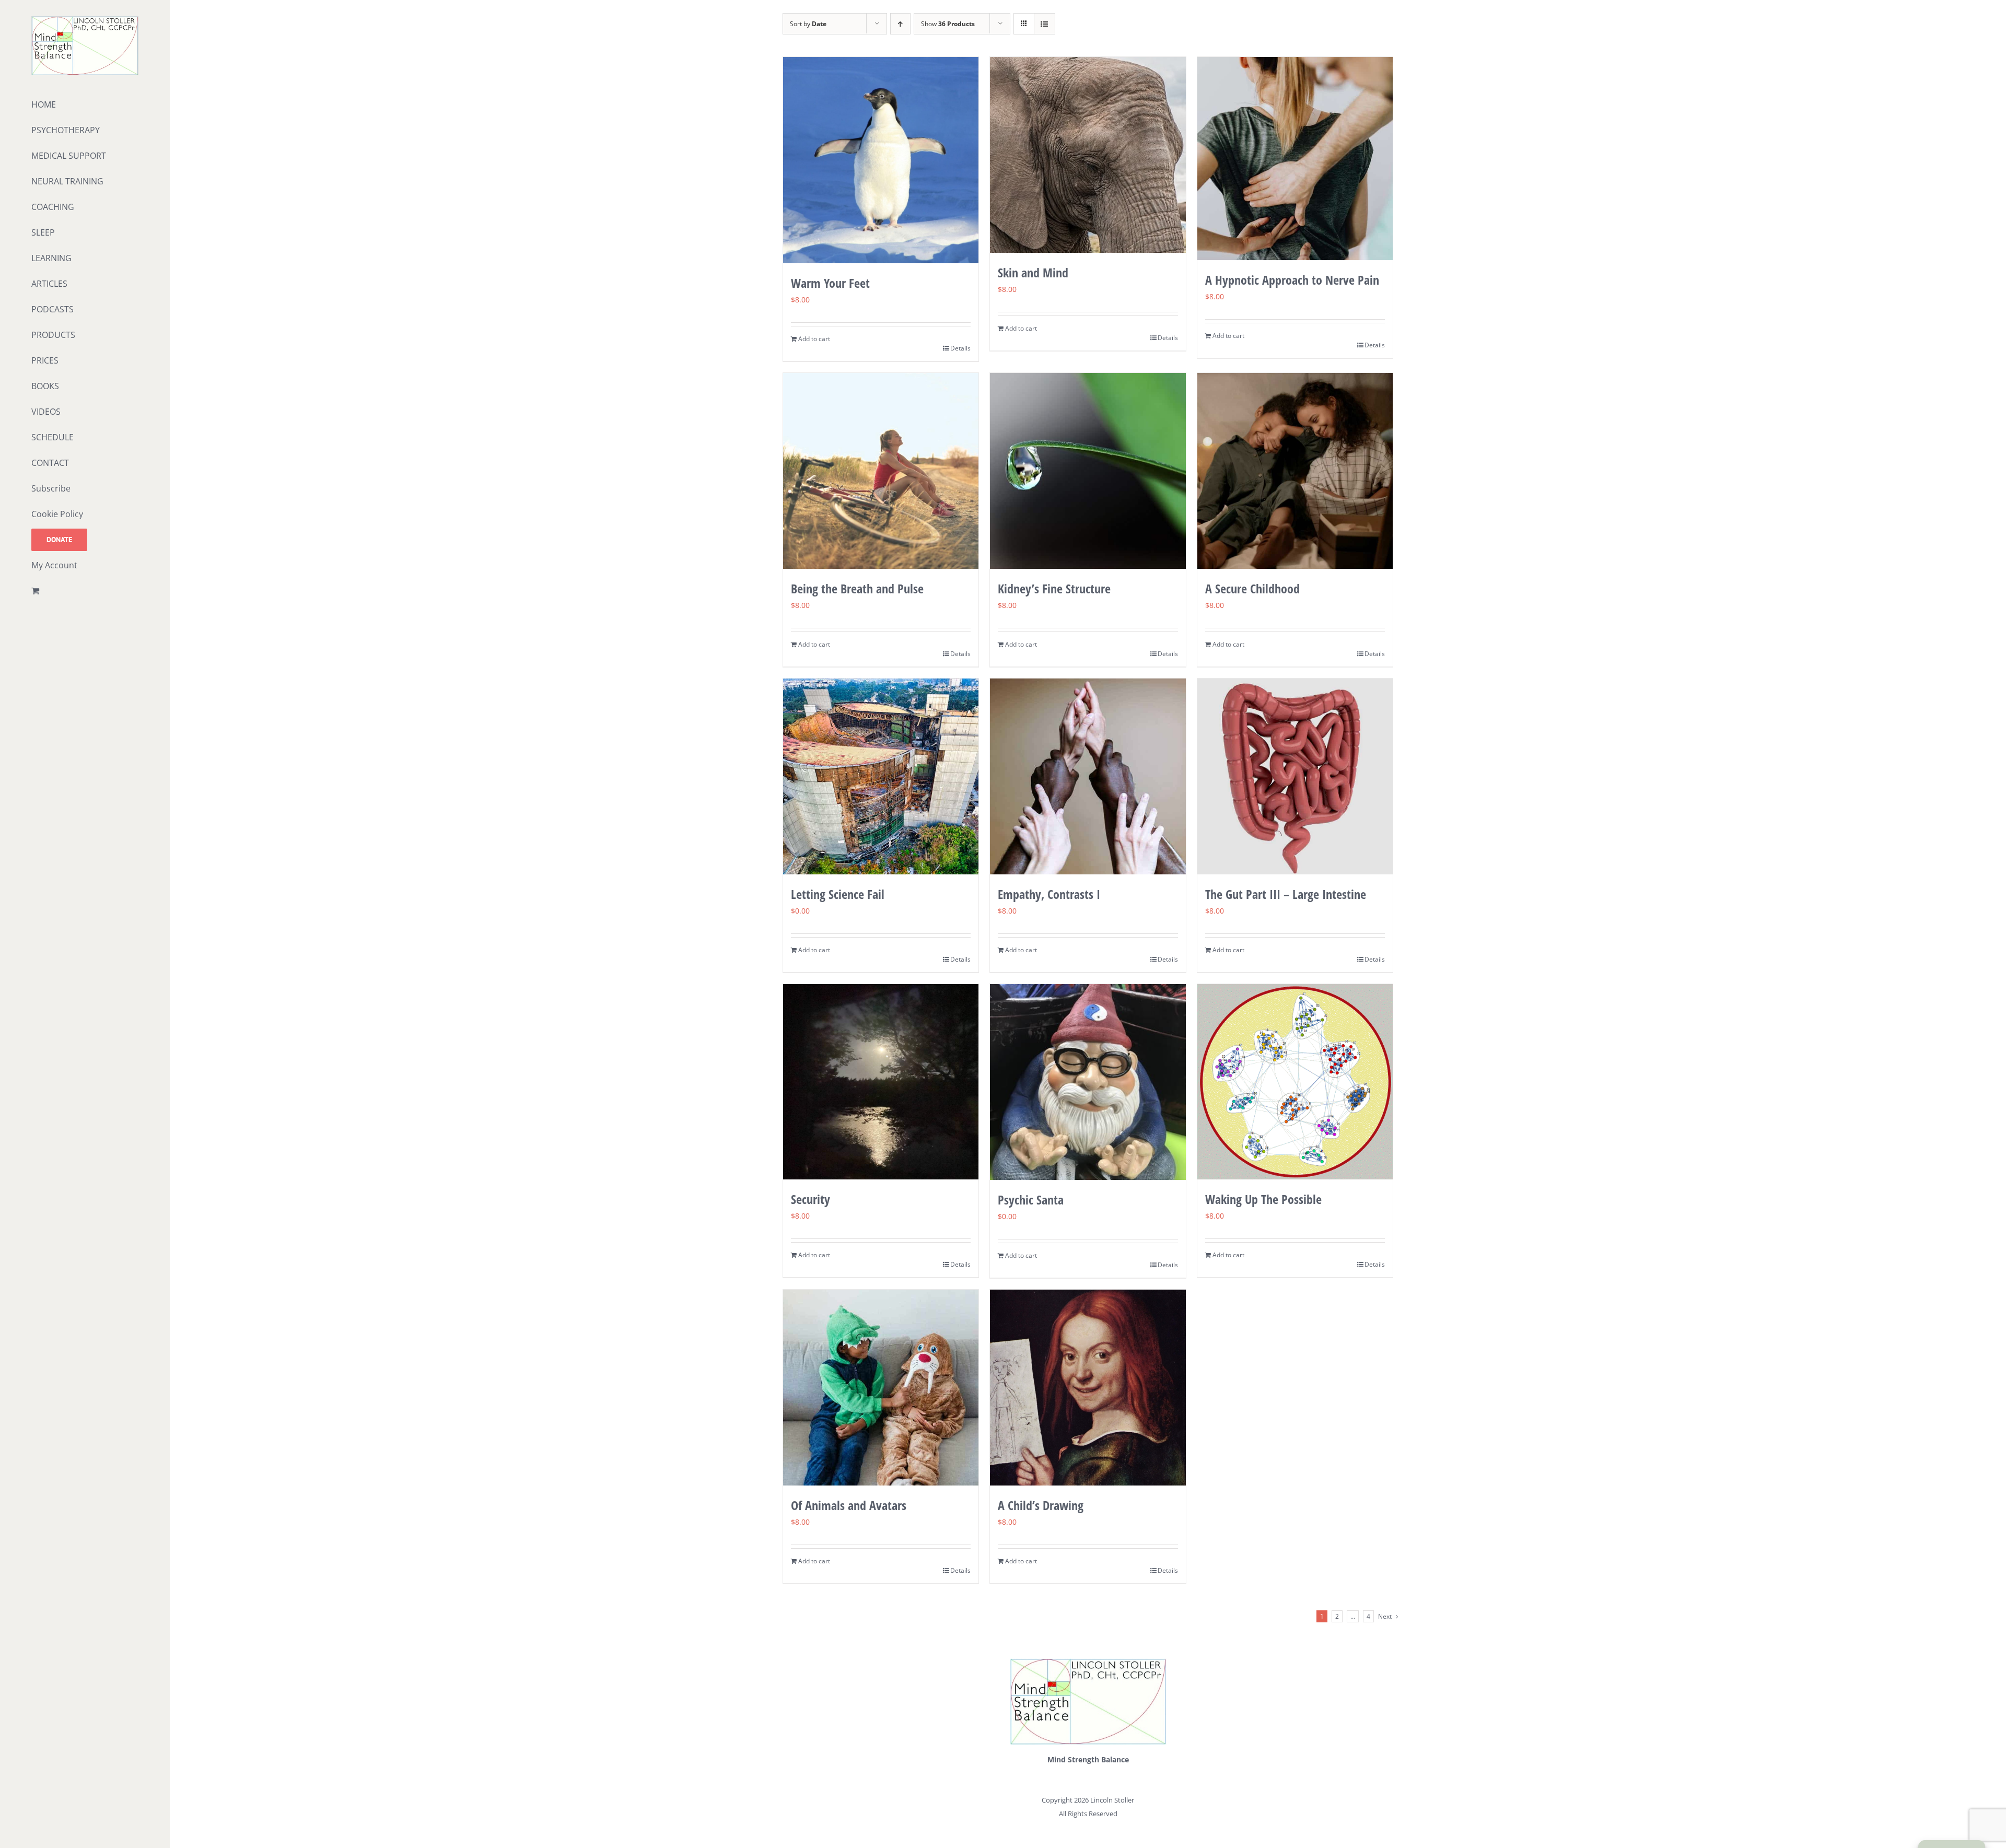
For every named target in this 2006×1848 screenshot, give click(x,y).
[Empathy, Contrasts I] (1088, 776)
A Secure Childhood (1252, 588)
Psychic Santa (1031, 1200)
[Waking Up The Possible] (1295, 1082)
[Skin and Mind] (1088, 155)
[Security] (881, 1082)
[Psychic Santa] (1088, 1082)
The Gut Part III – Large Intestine (1286, 894)
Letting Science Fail (838, 894)
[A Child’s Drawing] (1088, 1388)
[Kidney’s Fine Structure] (1088, 471)
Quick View (880, 244)
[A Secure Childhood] (1295, 471)
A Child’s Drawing (1041, 1505)
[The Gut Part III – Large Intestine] (1295, 776)
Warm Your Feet (830, 283)
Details (960, 348)
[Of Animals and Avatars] (881, 1388)
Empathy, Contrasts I (1049, 894)
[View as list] (1045, 24)
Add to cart (814, 339)
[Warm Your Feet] (881, 160)
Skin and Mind (1033, 272)
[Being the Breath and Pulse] (881, 471)
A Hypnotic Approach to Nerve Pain (1292, 280)
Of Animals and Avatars (849, 1505)
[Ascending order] (900, 24)
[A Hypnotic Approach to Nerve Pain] (1295, 159)
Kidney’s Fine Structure (1054, 588)
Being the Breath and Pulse (857, 588)
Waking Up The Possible (1263, 1199)
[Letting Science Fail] (881, 776)
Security (810, 1199)
